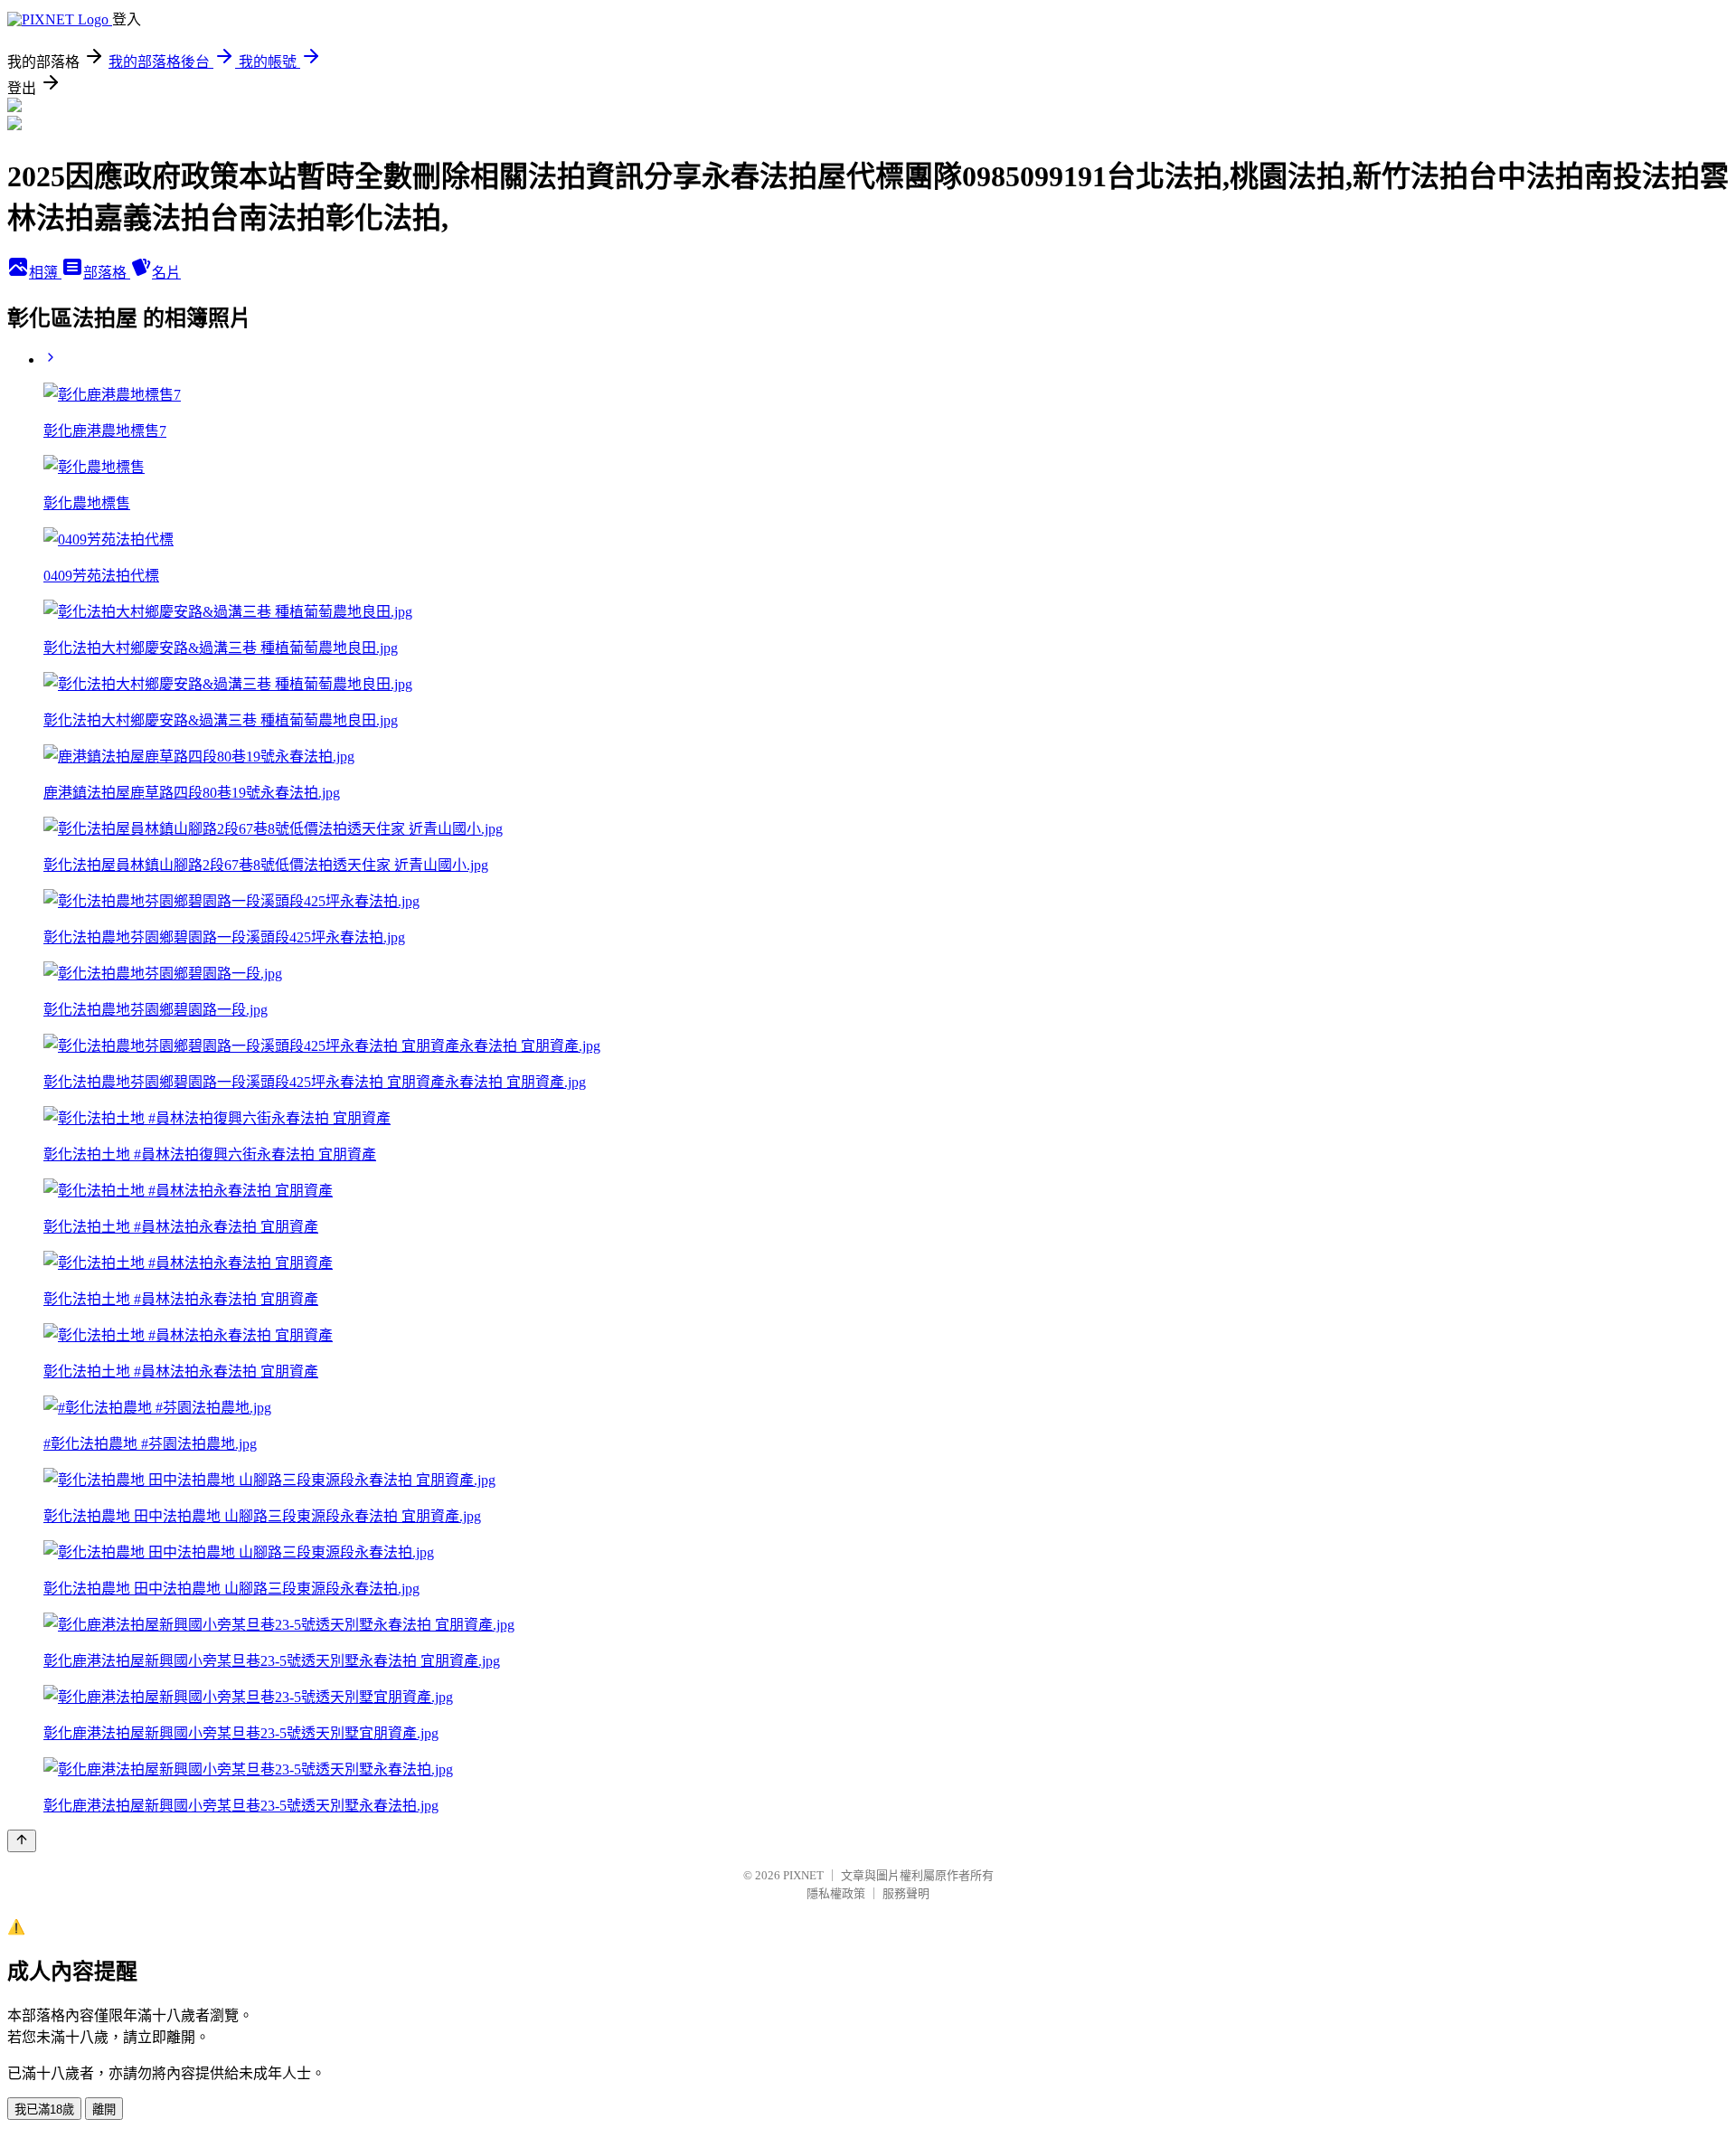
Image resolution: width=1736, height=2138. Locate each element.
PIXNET (803, 1875)
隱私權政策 (836, 1893)
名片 (166, 273)
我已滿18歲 (44, 2110)
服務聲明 (906, 1893)
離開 (104, 2110)
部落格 (107, 273)
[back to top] (22, 1841)
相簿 (45, 273)
